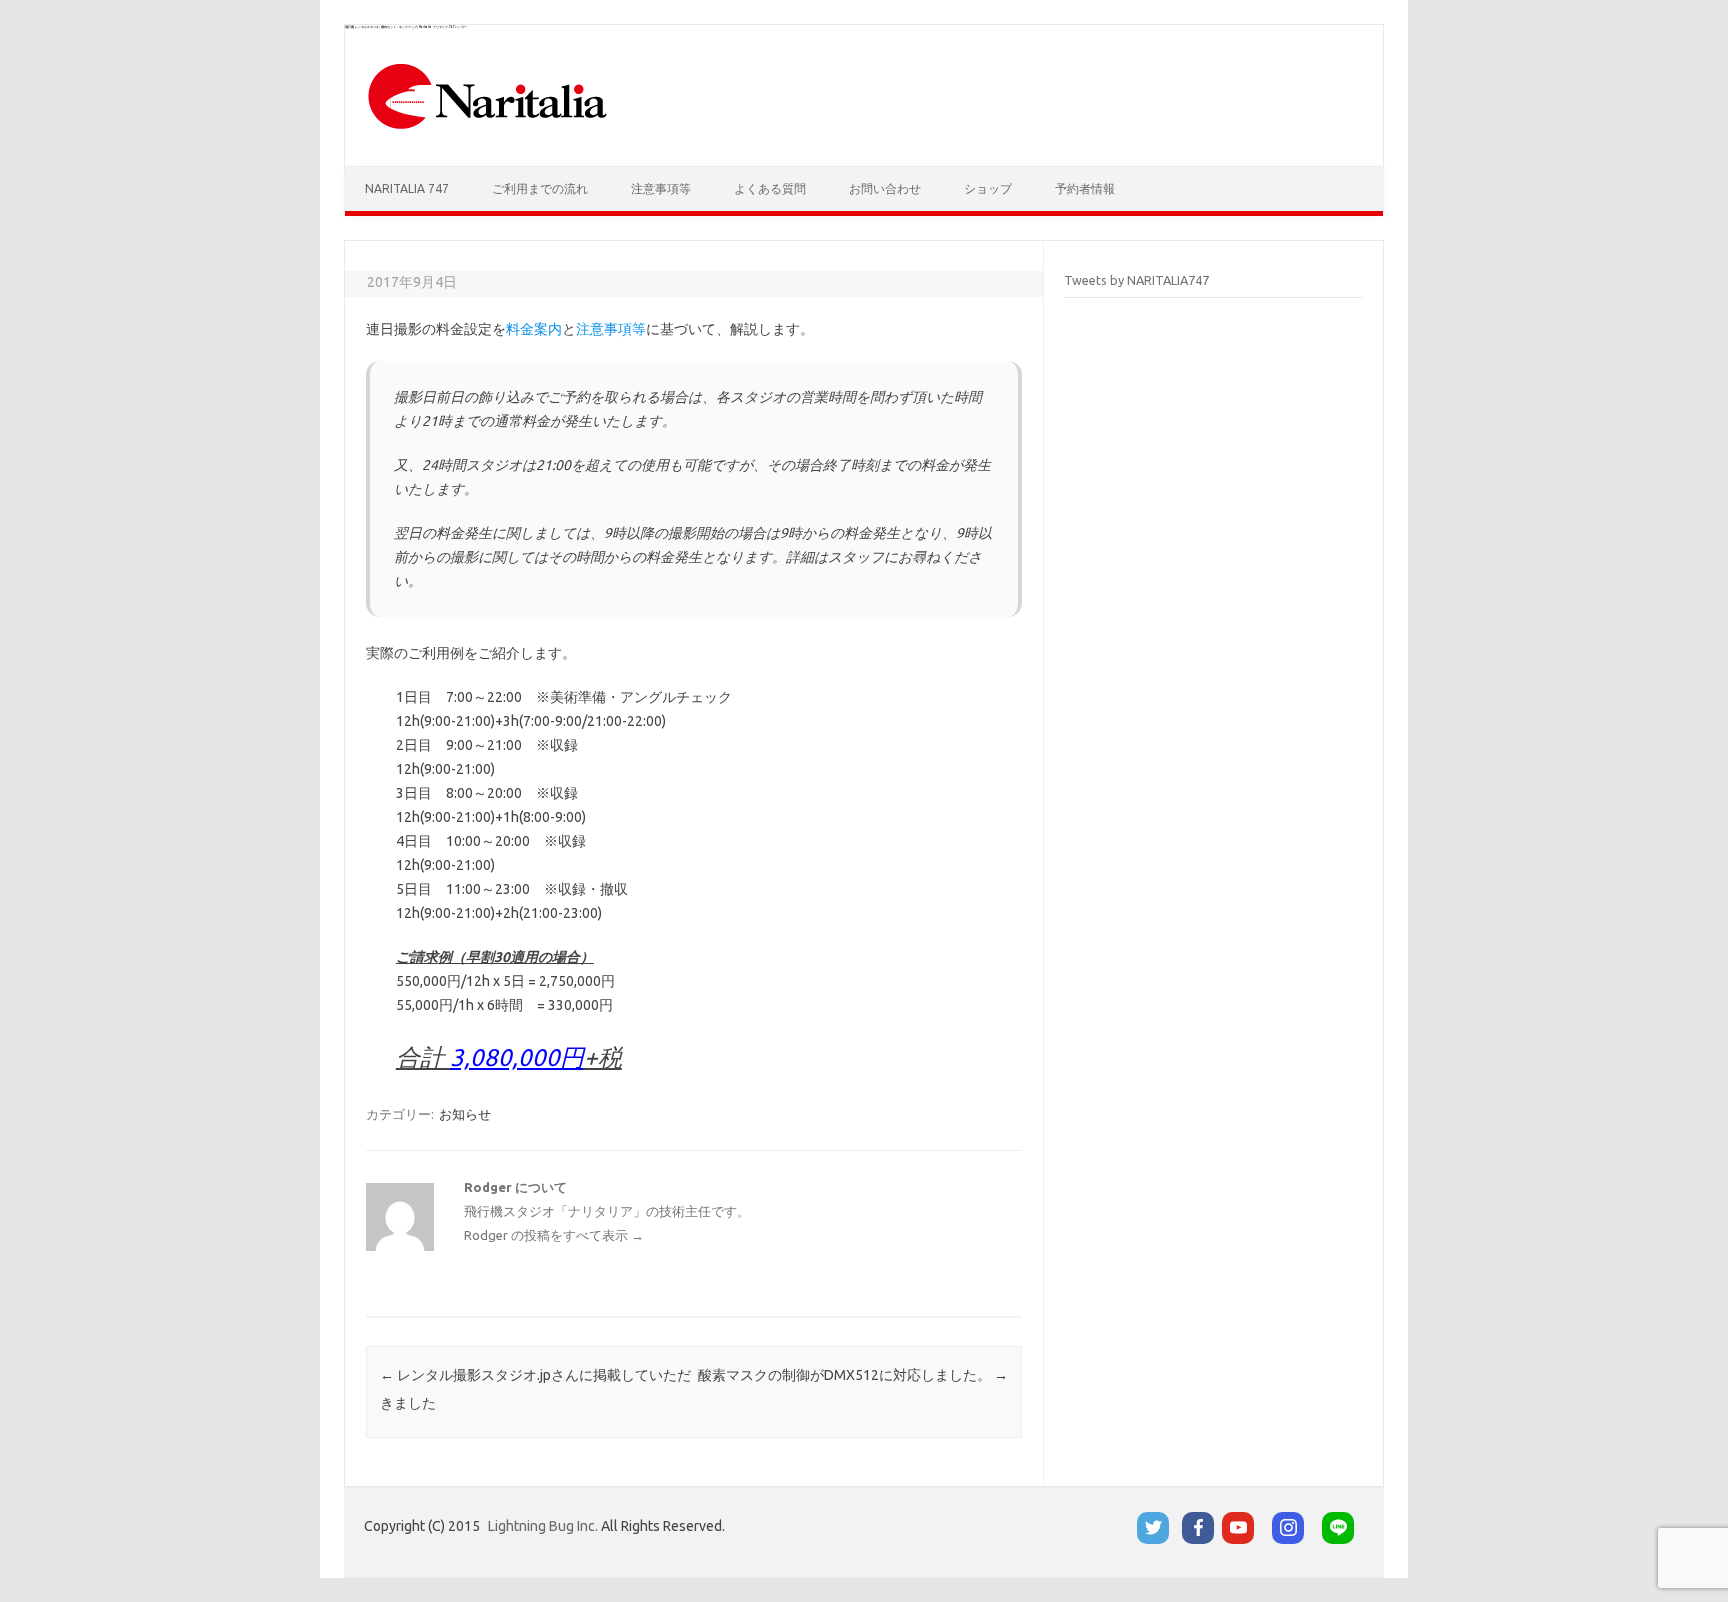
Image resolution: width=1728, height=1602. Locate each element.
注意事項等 (661, 188)
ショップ (988, 188)
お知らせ (465, 1114)
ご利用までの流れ (540, 188)
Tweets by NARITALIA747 (1136, 280)
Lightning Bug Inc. (543, 1526)
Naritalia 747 (407, 188)
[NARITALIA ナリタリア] (487, 132)
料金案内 (534, 329)
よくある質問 (770, 188)
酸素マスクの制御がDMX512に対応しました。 (853, 1375)
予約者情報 (1085, 188)
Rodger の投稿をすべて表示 (554, 1235)
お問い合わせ (885, 188)
